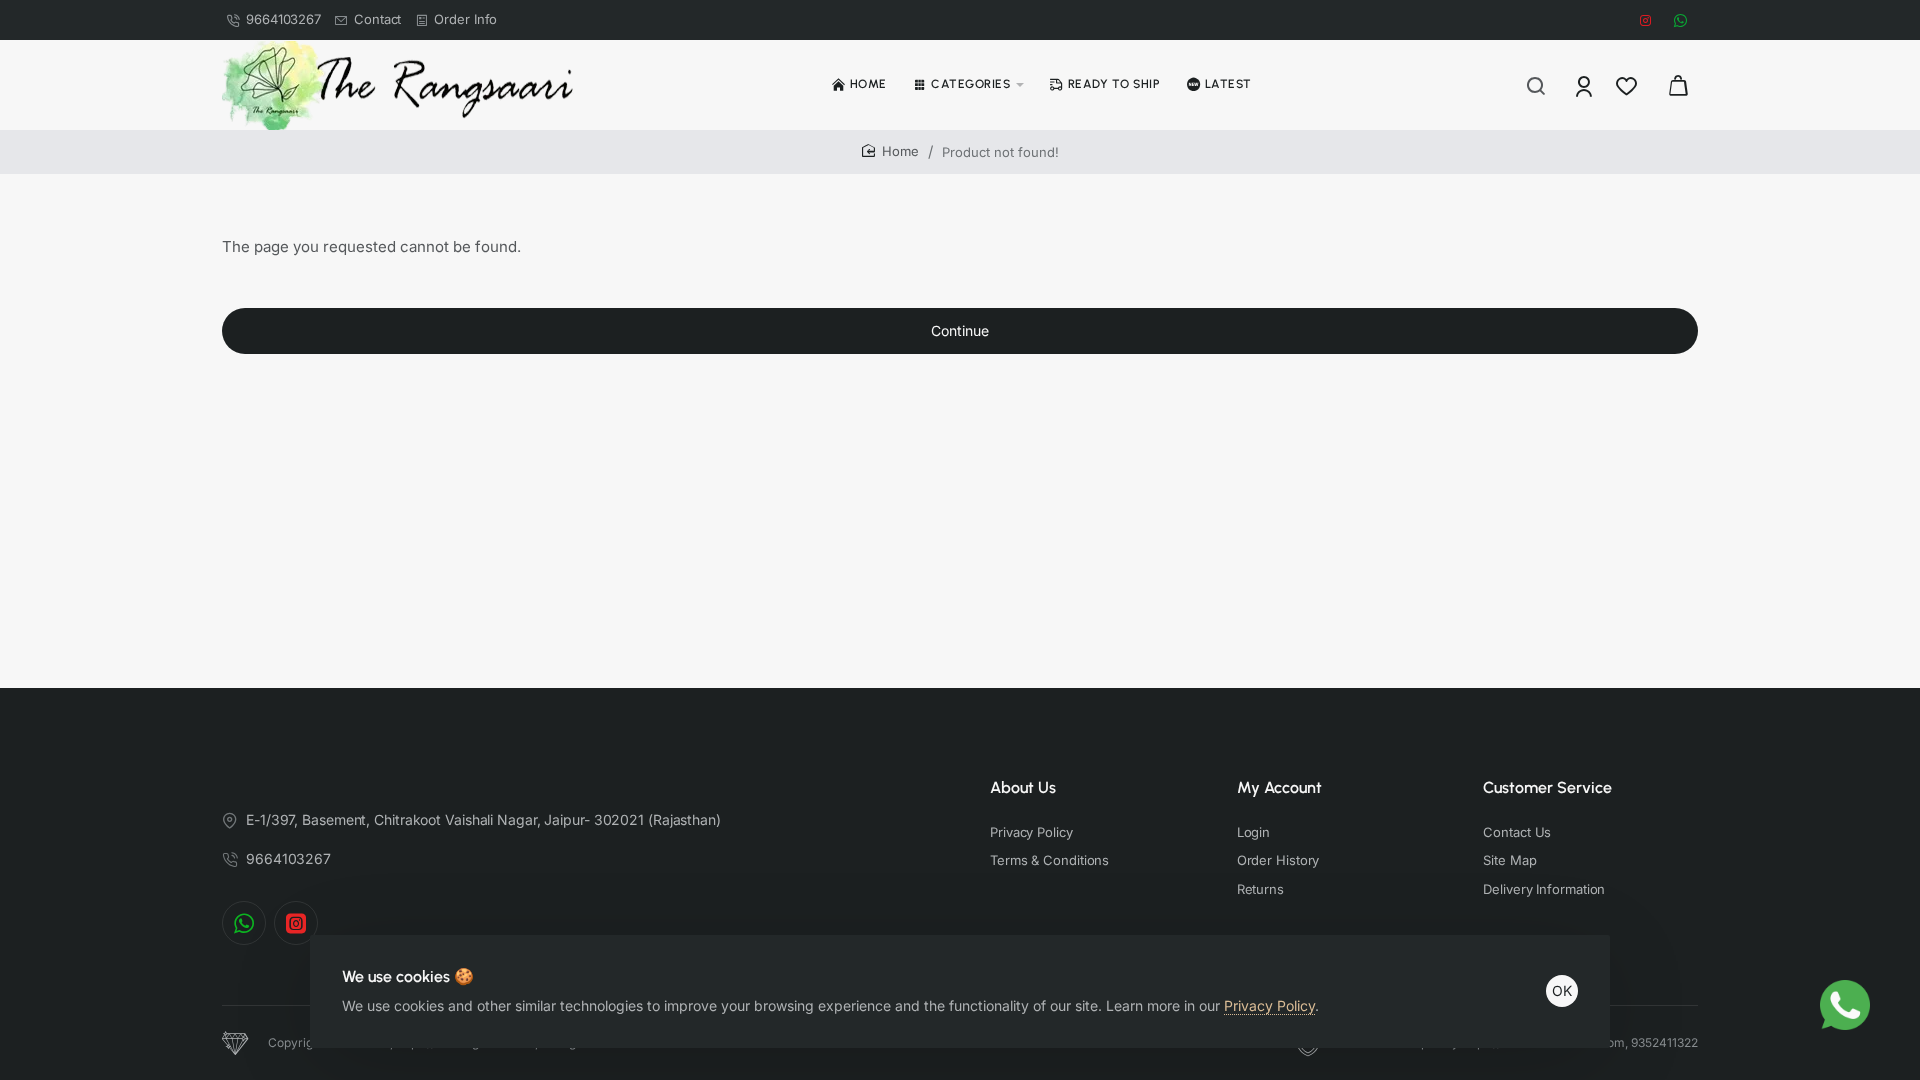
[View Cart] (1678, 85)
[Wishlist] (1628, 85)
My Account (1279, 787)
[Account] (1585, 85)
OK (1562, 990)
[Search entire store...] (1536, 85)
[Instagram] (296, 923)
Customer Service (1547, 787)
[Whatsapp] (244, 923)
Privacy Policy (1269, 1005)
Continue (960, 330)
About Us (1023, 787)
